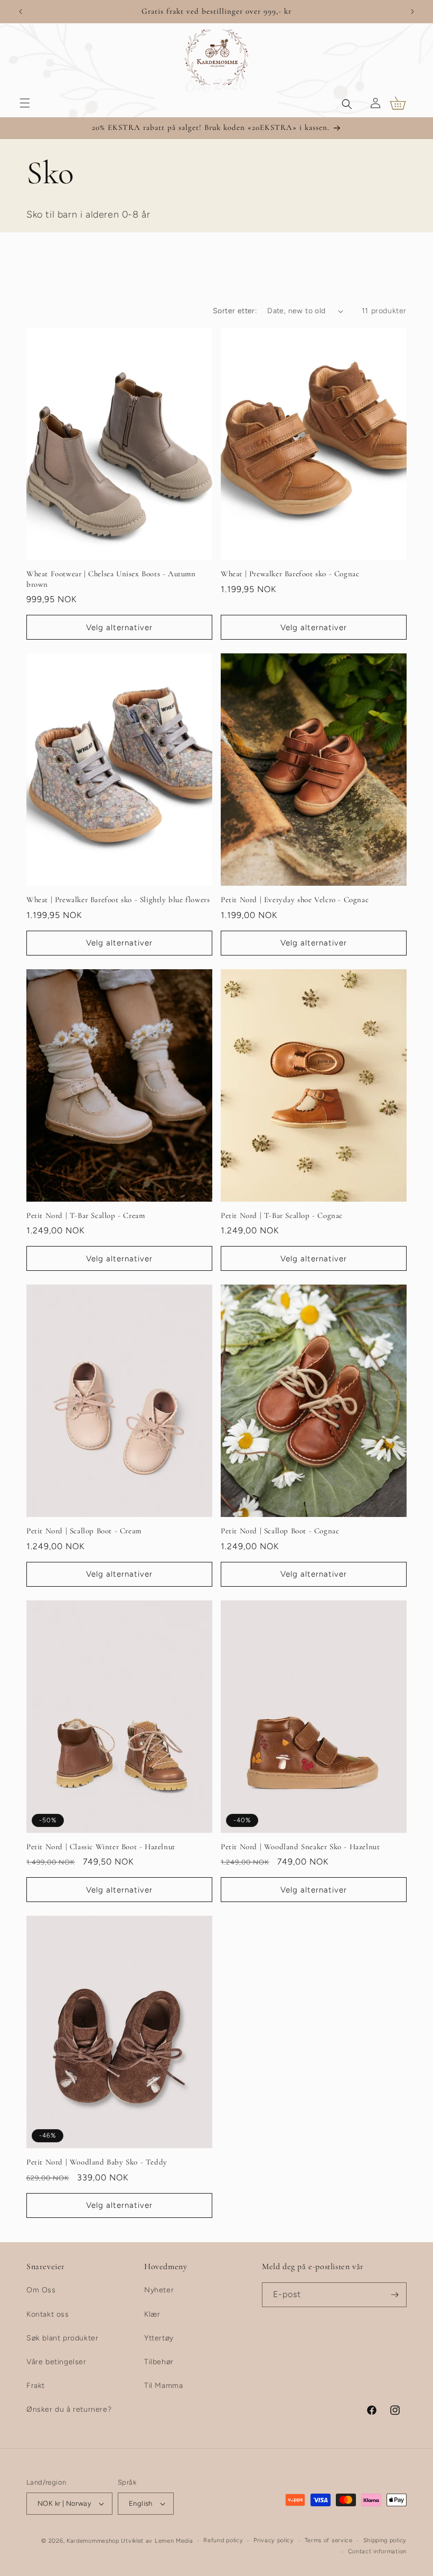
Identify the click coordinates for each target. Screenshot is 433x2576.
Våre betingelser (57, 2362)
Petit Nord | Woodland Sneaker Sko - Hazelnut (300, 1847)
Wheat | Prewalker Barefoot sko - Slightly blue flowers (118, 900)
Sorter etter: (235, 311)
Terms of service (329, 2540)
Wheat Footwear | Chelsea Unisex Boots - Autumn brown (111, 579)
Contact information (377, 2551)
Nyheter (159, 2290)
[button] (25, 103)
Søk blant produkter (62, 2338)
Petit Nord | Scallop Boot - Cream (84, 1531)
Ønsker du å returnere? (69, 2409)
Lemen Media (174, 2541)
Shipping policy (385, 2540)
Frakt (36, 2386)
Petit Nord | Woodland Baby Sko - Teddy (97, 2162)
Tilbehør (159, 2362)
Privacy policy (274, 2540)
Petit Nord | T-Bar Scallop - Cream (86, 1215)
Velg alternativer (119, 627)
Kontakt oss (48, 2314)
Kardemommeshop (93, 2541)
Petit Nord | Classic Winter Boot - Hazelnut (101, 1847)
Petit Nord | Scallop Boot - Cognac (280, 1531)
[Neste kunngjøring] (412, 12)
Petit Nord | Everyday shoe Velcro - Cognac (295, 900)
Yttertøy (159, 2338)
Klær (152, 2314)
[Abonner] (394, 2295)
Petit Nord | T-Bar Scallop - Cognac (282, 1215)
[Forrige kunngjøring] (21, 12)
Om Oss (41, 2290)
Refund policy (223, 2540)
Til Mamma (163, 2386)
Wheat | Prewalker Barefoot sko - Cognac (290, 574)
